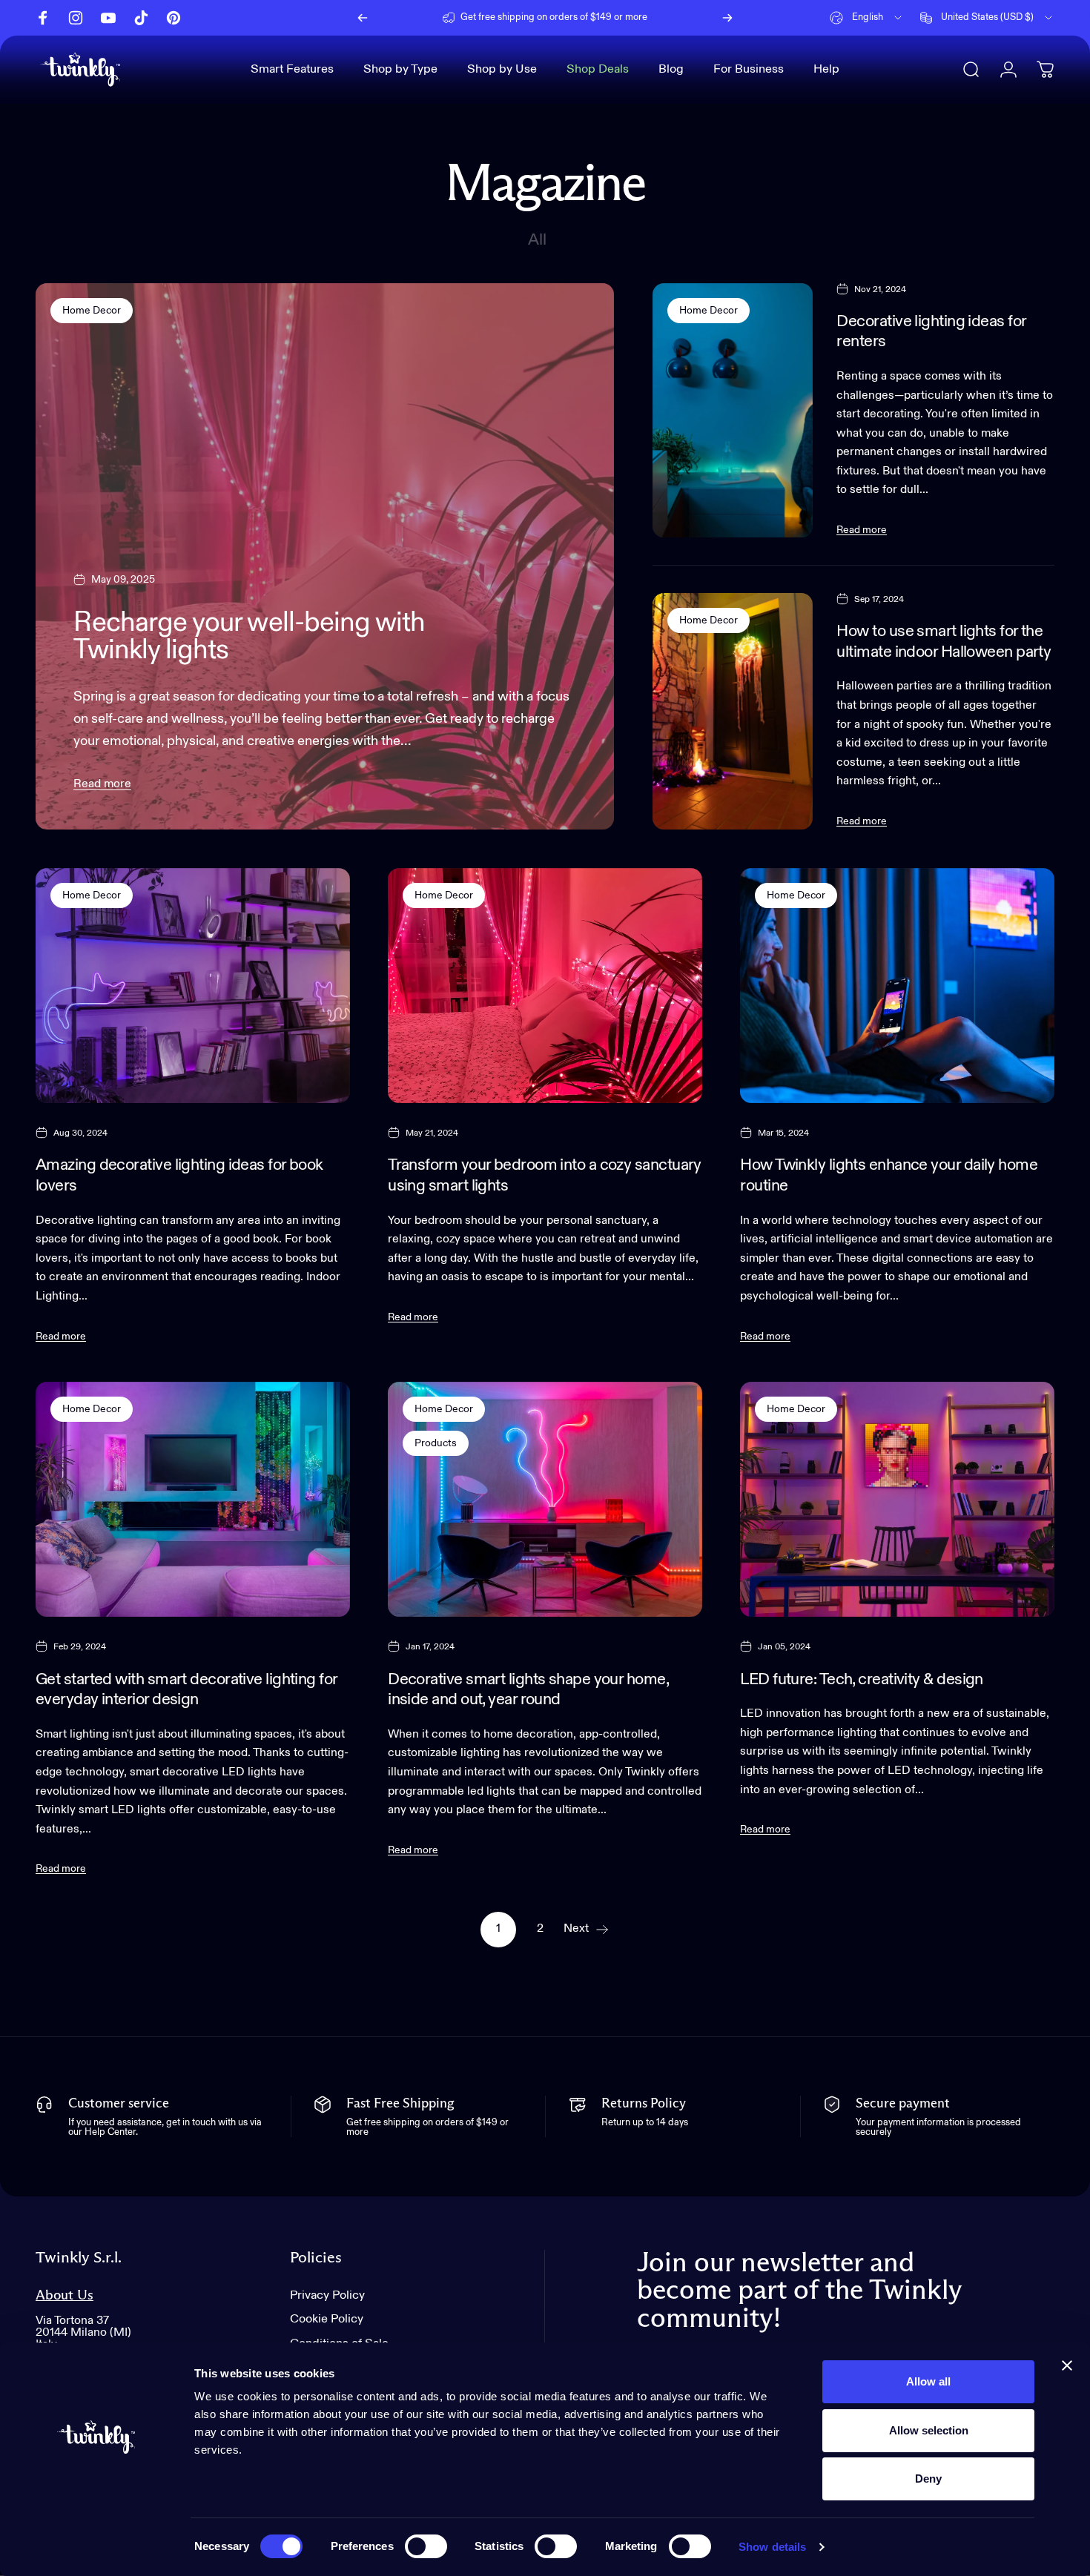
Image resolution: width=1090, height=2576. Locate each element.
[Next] (727, 18)
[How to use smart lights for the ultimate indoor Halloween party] (733, 711)
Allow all (928, 2381)
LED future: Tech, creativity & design (862, 1680)
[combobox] (867, 18)
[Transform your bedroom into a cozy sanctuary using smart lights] (545, 986)
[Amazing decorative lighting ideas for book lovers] (193, 986)
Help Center (659, 17)
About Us (65, 2295)
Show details (772, 2547)
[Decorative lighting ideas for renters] (733, 410)
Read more (102, 784)
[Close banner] (1067, 2365)
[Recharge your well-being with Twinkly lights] (325, 557)
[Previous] (363, 18)
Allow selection (929, 2430)
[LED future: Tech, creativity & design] (897, 1500)
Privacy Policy (327, 2295)
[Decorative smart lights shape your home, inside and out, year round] (545, 1500)
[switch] (426, 2546)
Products (436, 1443)
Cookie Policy (327, 2320)
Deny (928, 2479)
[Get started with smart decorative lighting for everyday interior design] (193, 1500)
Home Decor (92, 311)
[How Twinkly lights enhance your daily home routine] (897, 986)
